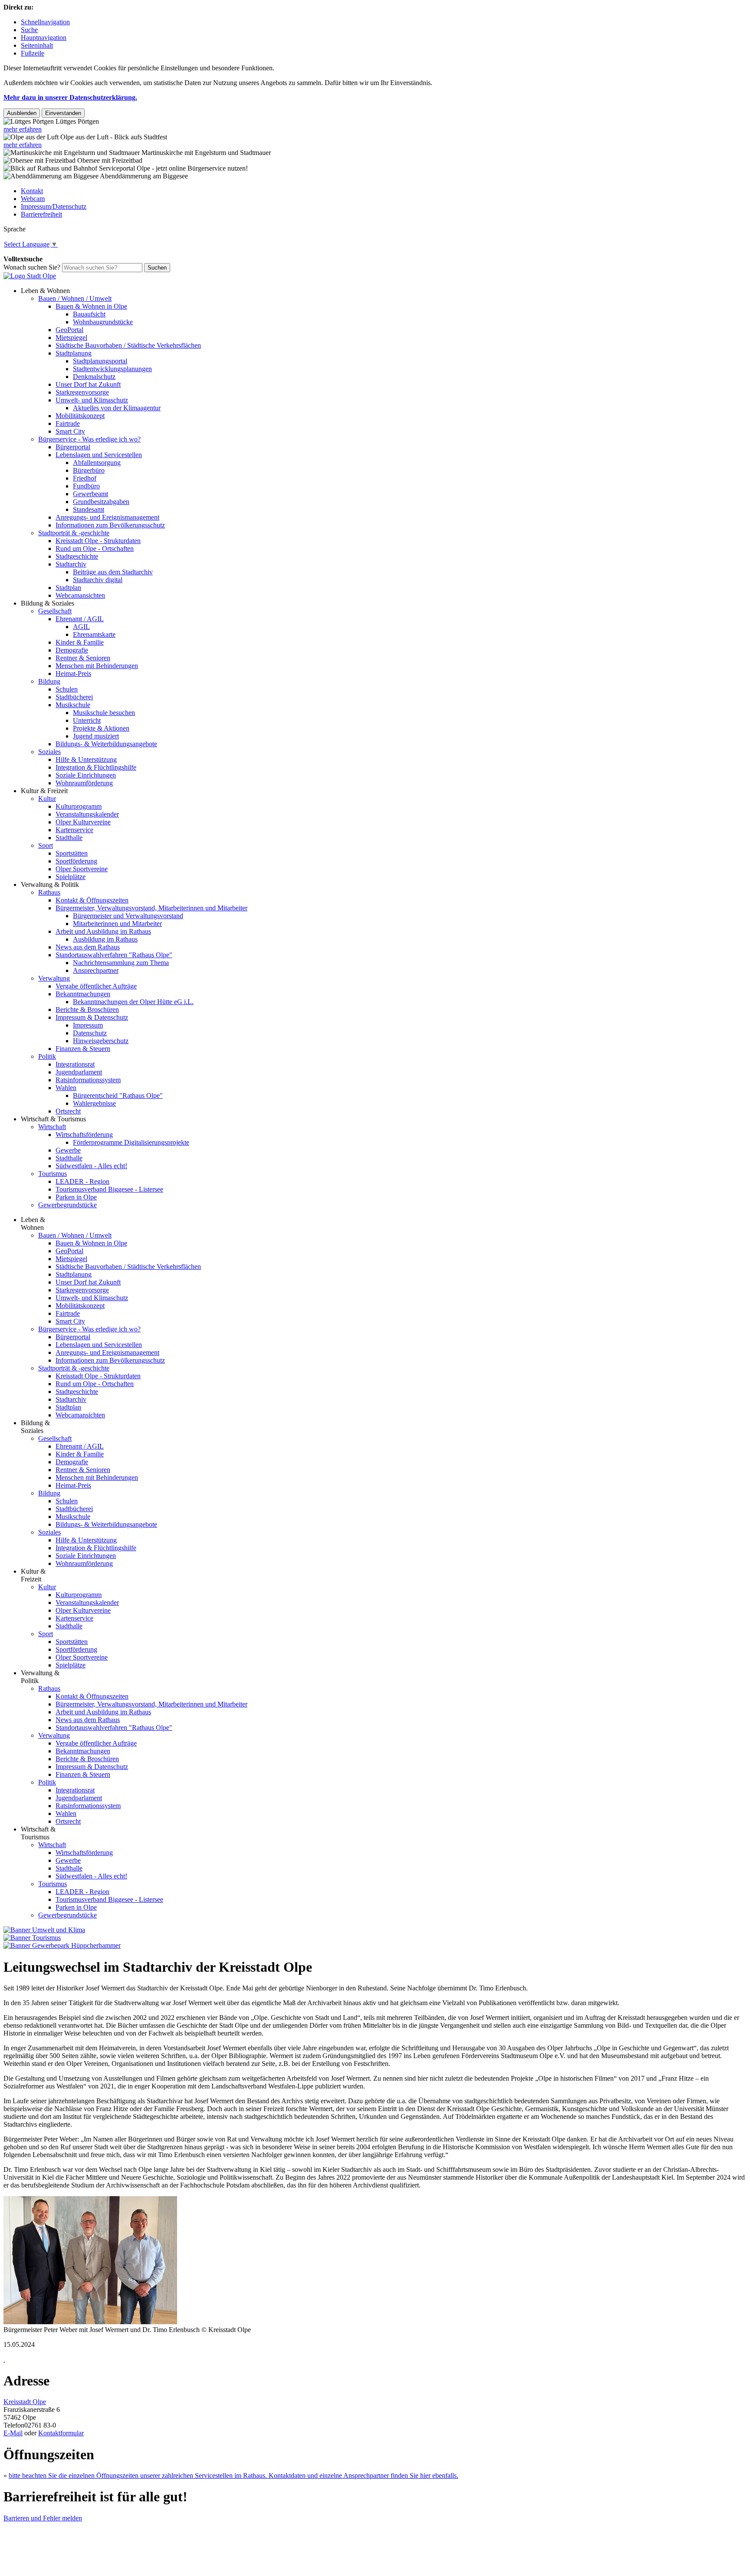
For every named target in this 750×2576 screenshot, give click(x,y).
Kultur (47, 799)
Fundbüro (86, 486)
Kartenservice (74, 830)
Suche (29, 30)
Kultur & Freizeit (44, 791)
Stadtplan (68, 588)
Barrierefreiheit (41, 214)
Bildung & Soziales (48, 603)
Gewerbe (68, 1150)
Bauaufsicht (89, 314)
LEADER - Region (82, 1181)
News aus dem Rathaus (88, 947)
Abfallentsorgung (97, 463)
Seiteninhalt (37, 45)
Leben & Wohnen (45, 291)
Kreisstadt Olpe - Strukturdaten (98, 541)
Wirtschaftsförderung (84, 1135)
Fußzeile (33, 53)
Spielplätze (71, 877)
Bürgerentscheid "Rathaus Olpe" (118, 1095)
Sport (46, 845)
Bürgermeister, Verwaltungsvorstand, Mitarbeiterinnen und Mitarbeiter (151, 908)
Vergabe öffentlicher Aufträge (96, 986)
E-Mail (13, 2433)
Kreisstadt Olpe (25, 2402)
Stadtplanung (74, 353)
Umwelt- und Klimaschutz (92, 400)
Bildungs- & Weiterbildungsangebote (106, 744)
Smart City (70, 431)
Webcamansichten (80, 595)
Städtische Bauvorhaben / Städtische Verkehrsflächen (128, 345)
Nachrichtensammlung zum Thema (121, 963)
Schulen (67, 689)
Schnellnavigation (45, 22)
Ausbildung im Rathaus (105, 939)
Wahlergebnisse (94, 1103)
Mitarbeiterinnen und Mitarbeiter (117, 924)
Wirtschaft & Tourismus (53, 1119)
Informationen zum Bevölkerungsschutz (110, 525)
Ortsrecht (68, 1111)
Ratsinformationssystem (88, 1080)
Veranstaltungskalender (87, 814)
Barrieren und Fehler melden (43, 2518)
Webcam (33, 199)
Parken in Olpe (76, 1197)
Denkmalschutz (94, 377)
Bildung (49, 681)
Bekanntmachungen (83, 994)
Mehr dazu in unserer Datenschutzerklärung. (70, 97)
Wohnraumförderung (84, 783)
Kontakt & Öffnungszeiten (92, 900)
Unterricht (87, 720)
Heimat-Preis (73, 674)
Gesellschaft (55, 611)
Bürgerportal (73, 447)
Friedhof (85, 478)
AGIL (81, 627)
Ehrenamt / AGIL (80, 619)
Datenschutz (90, 1033)
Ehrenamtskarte (94, 634)
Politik (47, 1056)
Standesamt (89, 509)
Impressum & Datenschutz (92, 1017)
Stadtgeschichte (77, 556)
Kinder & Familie (80, 642)
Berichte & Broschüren (87, 1010)
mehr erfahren (23, 129)
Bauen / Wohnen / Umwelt (75, 298)
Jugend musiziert (96, 736)
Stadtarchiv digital (98, 580)
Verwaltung (54, 978)
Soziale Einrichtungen (86, 775)
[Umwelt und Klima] (44, 1930)
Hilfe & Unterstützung (86, 759)
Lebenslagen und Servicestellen (99, 455)
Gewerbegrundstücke (67, 1205)
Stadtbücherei (74, 697)
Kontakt (32, 191)
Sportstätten (72, 853)
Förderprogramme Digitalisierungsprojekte (131, 1142)
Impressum (88, 1025)
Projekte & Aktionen (101, 728)
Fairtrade (68, 423)
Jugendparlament (79, 1072)
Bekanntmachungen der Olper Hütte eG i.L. (133, 1002)
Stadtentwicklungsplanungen (112, 369)
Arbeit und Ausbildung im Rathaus (103, 931)
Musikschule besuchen (104, 713)
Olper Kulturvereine (83, 822)
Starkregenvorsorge (82, 392)
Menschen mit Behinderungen (97, 666)
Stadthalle (69, 838)
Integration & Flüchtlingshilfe (96, 767)
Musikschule (73, 705)
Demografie (72, 650)
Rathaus (49, 892)
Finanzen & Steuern (83, 1049)
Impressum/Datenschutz (54, 206)
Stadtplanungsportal (100, 361)
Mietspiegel (71, 338)
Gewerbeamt (90, 494)
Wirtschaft (52, 1127)
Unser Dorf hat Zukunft (88, 384)
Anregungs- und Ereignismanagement (107, 517)
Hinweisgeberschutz (101, 1041)
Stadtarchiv (71, 564)
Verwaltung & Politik (50, 884)
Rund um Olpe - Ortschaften (95, 548)
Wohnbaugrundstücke (103, 322)
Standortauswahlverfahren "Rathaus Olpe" (114, 955)
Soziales (49, 752)
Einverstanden (63, 113)
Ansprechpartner (96, 970)
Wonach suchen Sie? (32, 267)
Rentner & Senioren (83, 658)
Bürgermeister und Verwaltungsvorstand (128, 916)
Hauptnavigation (44, 38)
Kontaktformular (61, 2433)
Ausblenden (22, 113)
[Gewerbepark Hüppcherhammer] (62, 1945)
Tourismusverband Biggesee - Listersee (109, 1189)
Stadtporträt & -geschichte (74, 533)
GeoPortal (69, 330)
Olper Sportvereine (82, 869)
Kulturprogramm (79, 806)
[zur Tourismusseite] (32, 1938)
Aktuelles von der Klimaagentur (117, 408)
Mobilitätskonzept (80, 416)
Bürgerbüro (89, 470)
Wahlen (66, 1088)
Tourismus (53, 1174)
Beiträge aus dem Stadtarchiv (113, 572)
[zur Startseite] (30, 276)
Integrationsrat (75, 1064)
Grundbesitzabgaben (101, 502)
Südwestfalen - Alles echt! (91, 1166)
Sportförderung (76, 861)
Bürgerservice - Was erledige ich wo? (89, 439)
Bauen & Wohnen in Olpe (91, 306)
